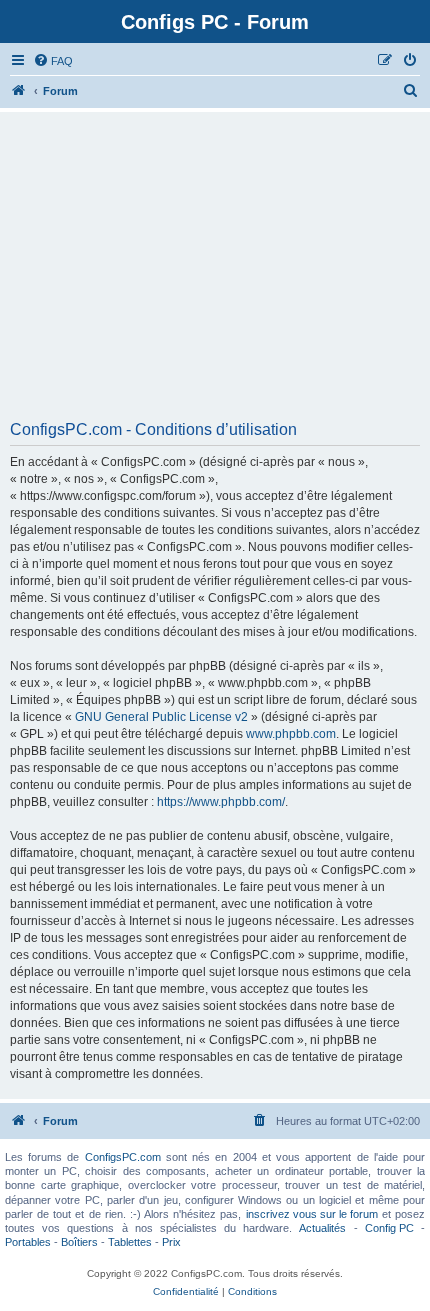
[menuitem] (53, 61)
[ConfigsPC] (19, 91)
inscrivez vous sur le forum (312, 1214)
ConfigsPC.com (123, 1157)
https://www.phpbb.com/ (221, 802)
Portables (28, 1242)
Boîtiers (79, 1242)
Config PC (389, 1228)
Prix (171, 1242)
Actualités (322, 1228)
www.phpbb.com (291, 734)
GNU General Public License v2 (161, 717)
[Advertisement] (215, 273)
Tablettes (130, 1242)
